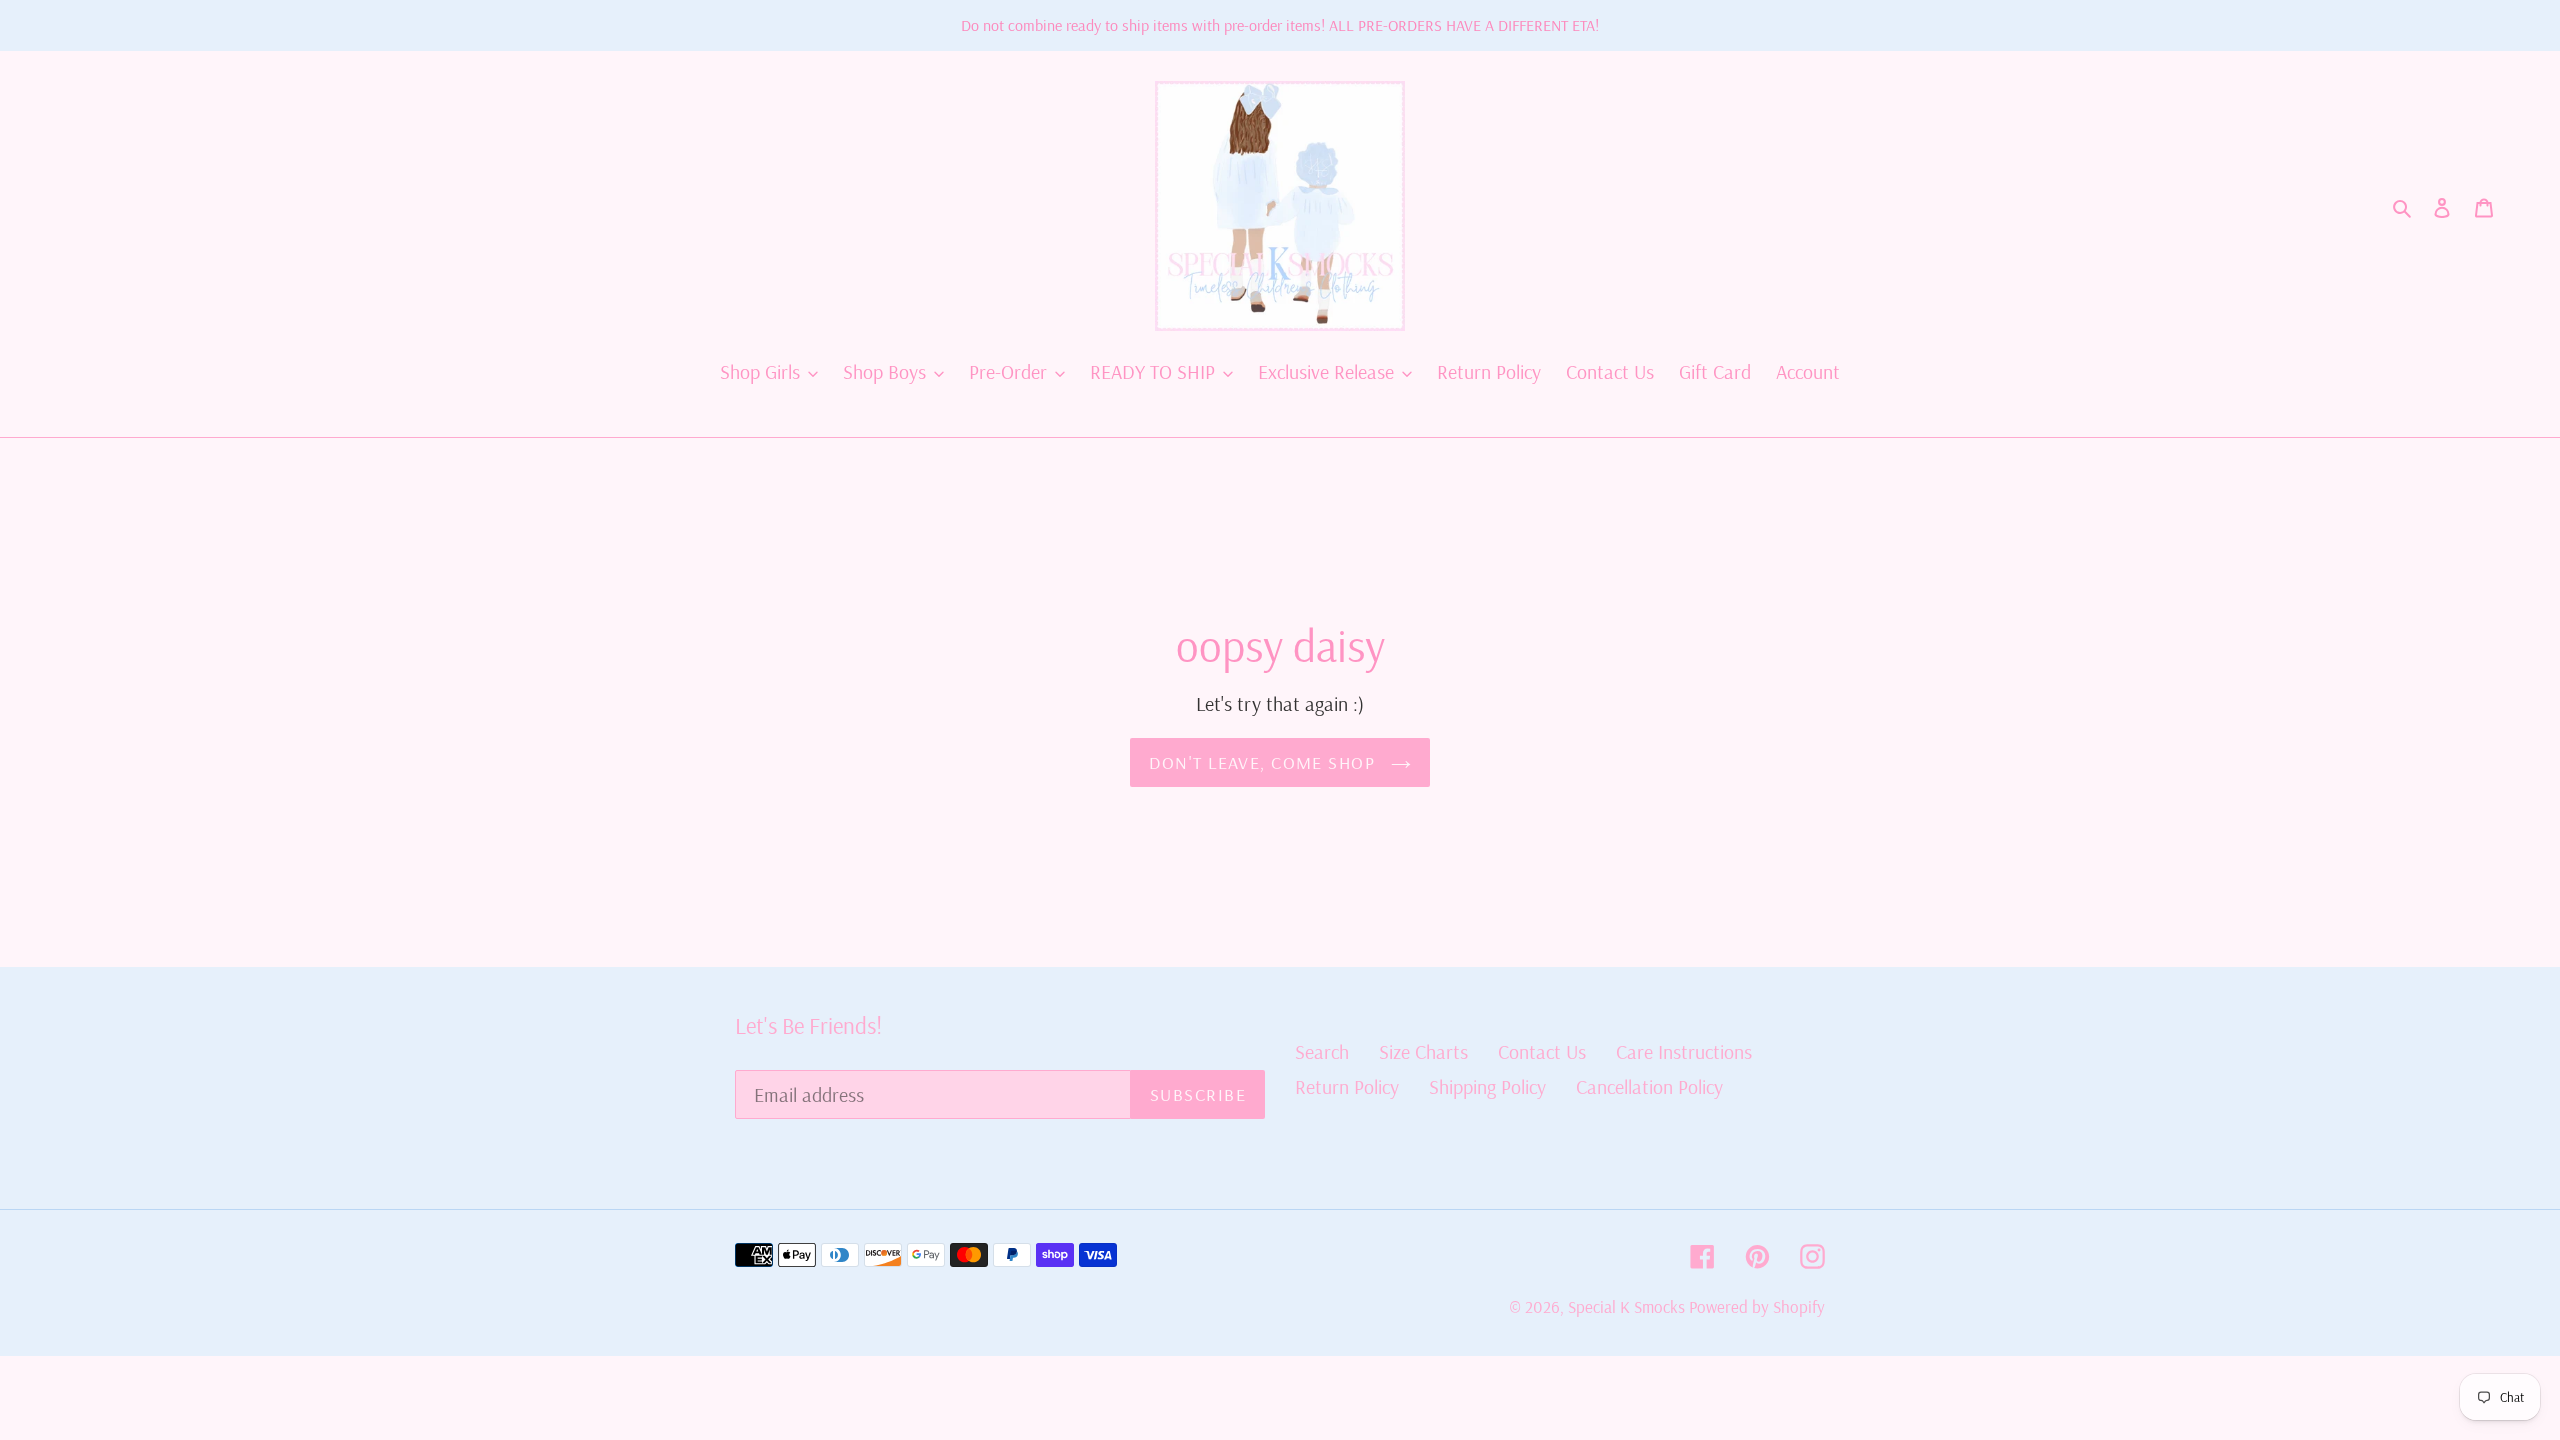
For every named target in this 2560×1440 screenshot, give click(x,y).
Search (1322, 1051)
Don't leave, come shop (1264, 762)
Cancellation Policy (1649, 1086)
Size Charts (1423, 1051)
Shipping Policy (1487, 1086)
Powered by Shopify (1757, 1306)
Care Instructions (1684, 1051)
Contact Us (1542, 1051)
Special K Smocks (1628, 1306)
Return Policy (1347, 1086)
